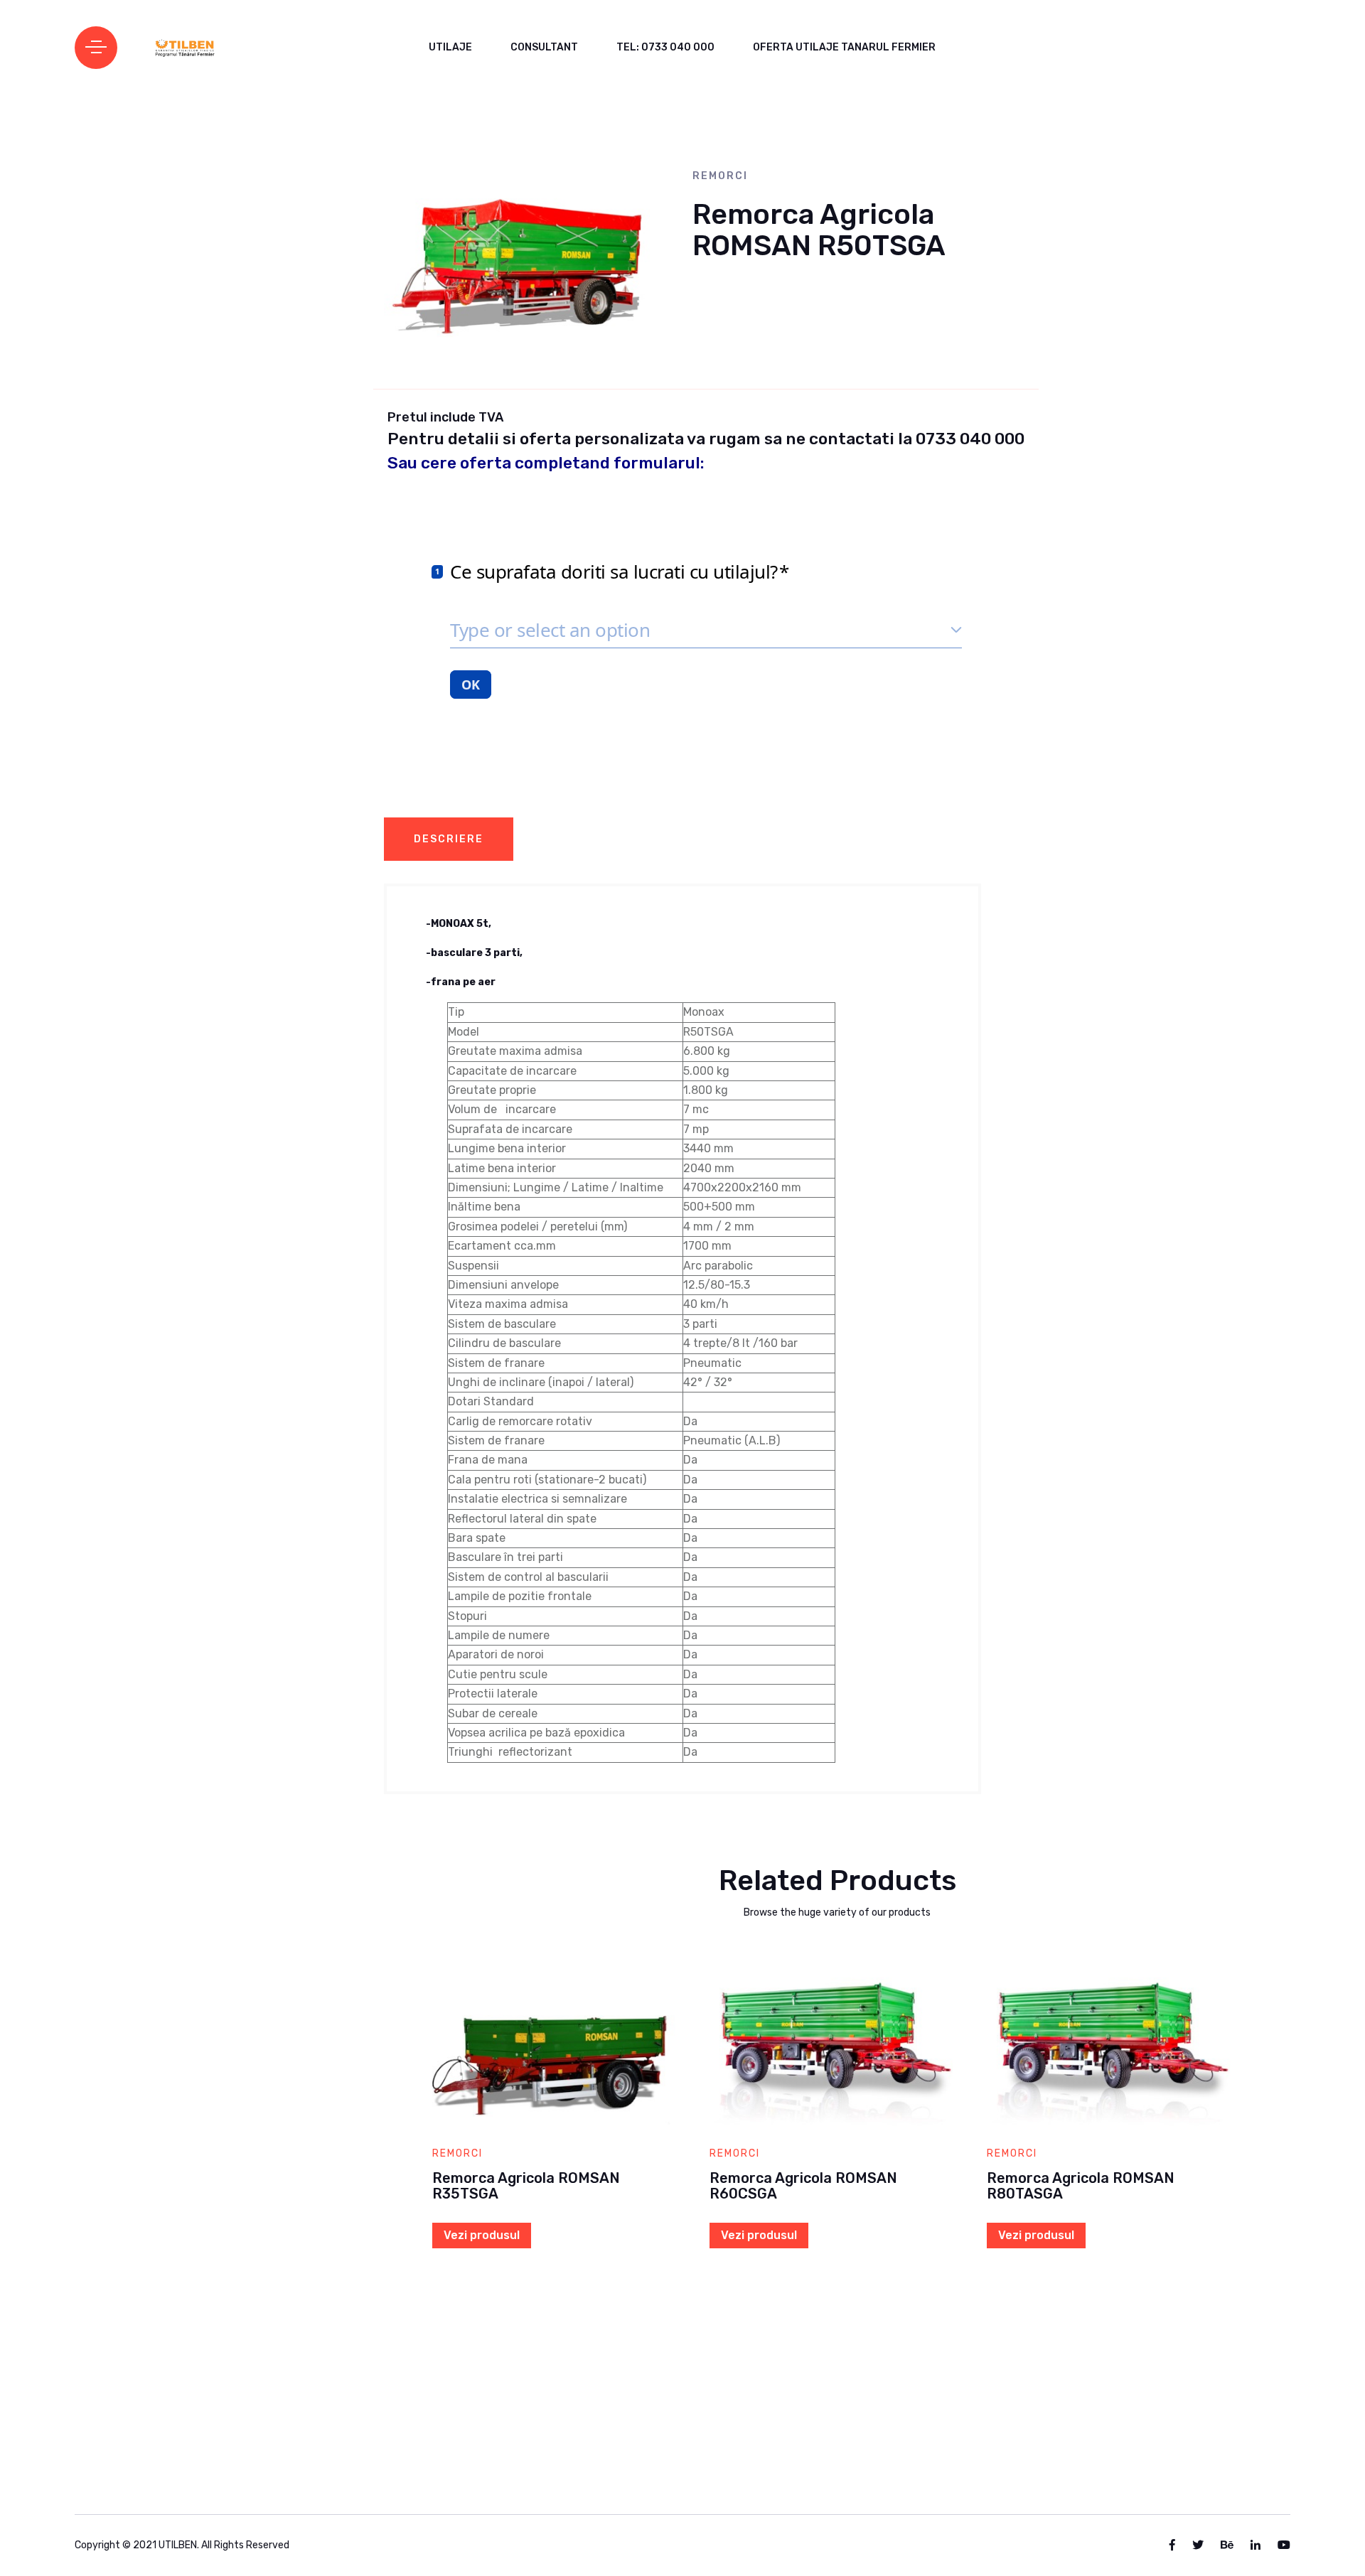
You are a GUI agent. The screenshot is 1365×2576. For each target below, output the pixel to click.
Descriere (449, 839)
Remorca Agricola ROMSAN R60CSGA (803, 2186)
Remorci (720, 176)
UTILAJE (450, 47)
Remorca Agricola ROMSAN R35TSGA (526, 2186)
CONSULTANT (544, 47)
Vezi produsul (482, 2235)
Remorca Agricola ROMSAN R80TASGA (1081, 2186)
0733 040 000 (970, 439)
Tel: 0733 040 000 (665, 47)
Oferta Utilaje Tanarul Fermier (844, 47)
